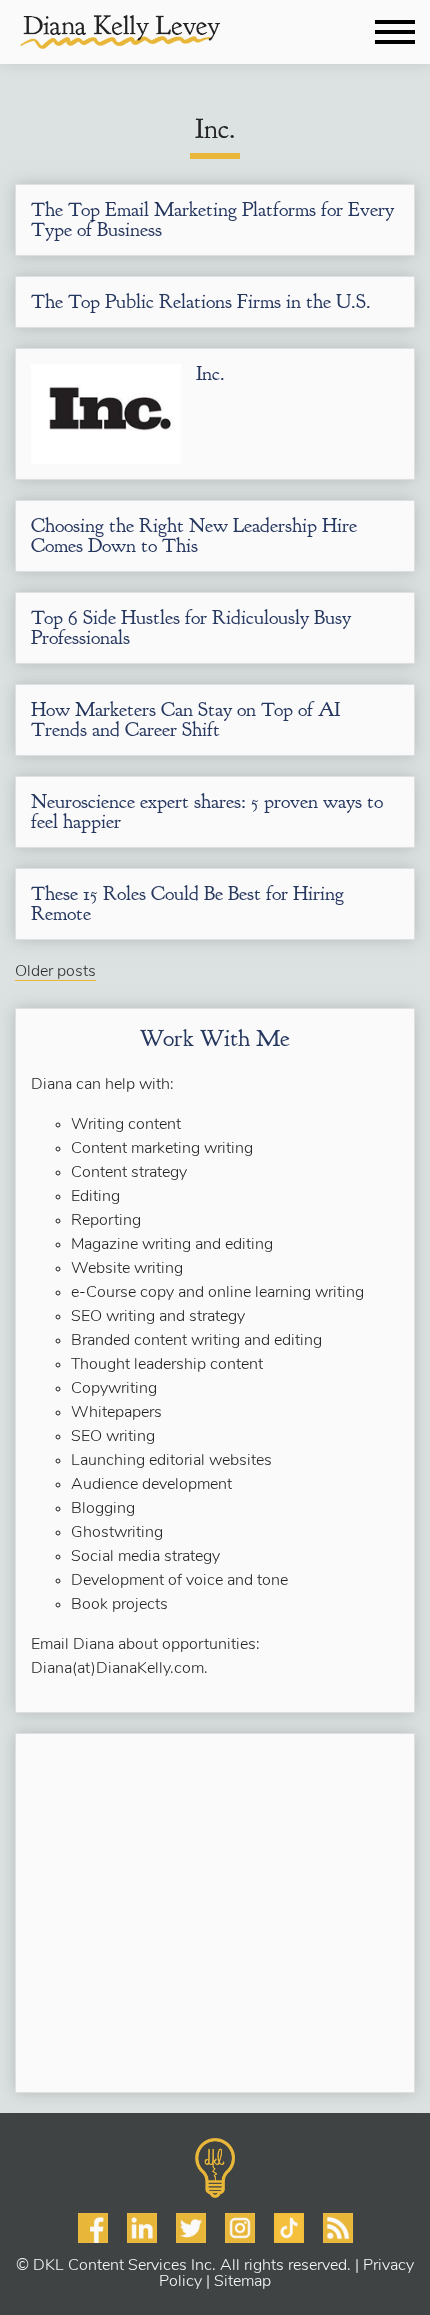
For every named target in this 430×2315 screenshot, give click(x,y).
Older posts (55, 972)
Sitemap (242, 2282)
